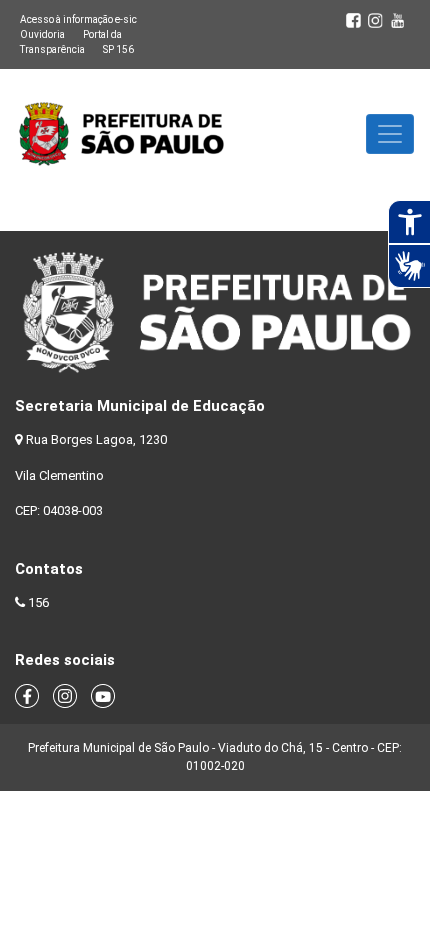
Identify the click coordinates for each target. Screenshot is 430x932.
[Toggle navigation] (390, 134)
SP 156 (118, 49)
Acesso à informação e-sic (78, 19)
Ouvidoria (42, 34)
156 (38, 602)
